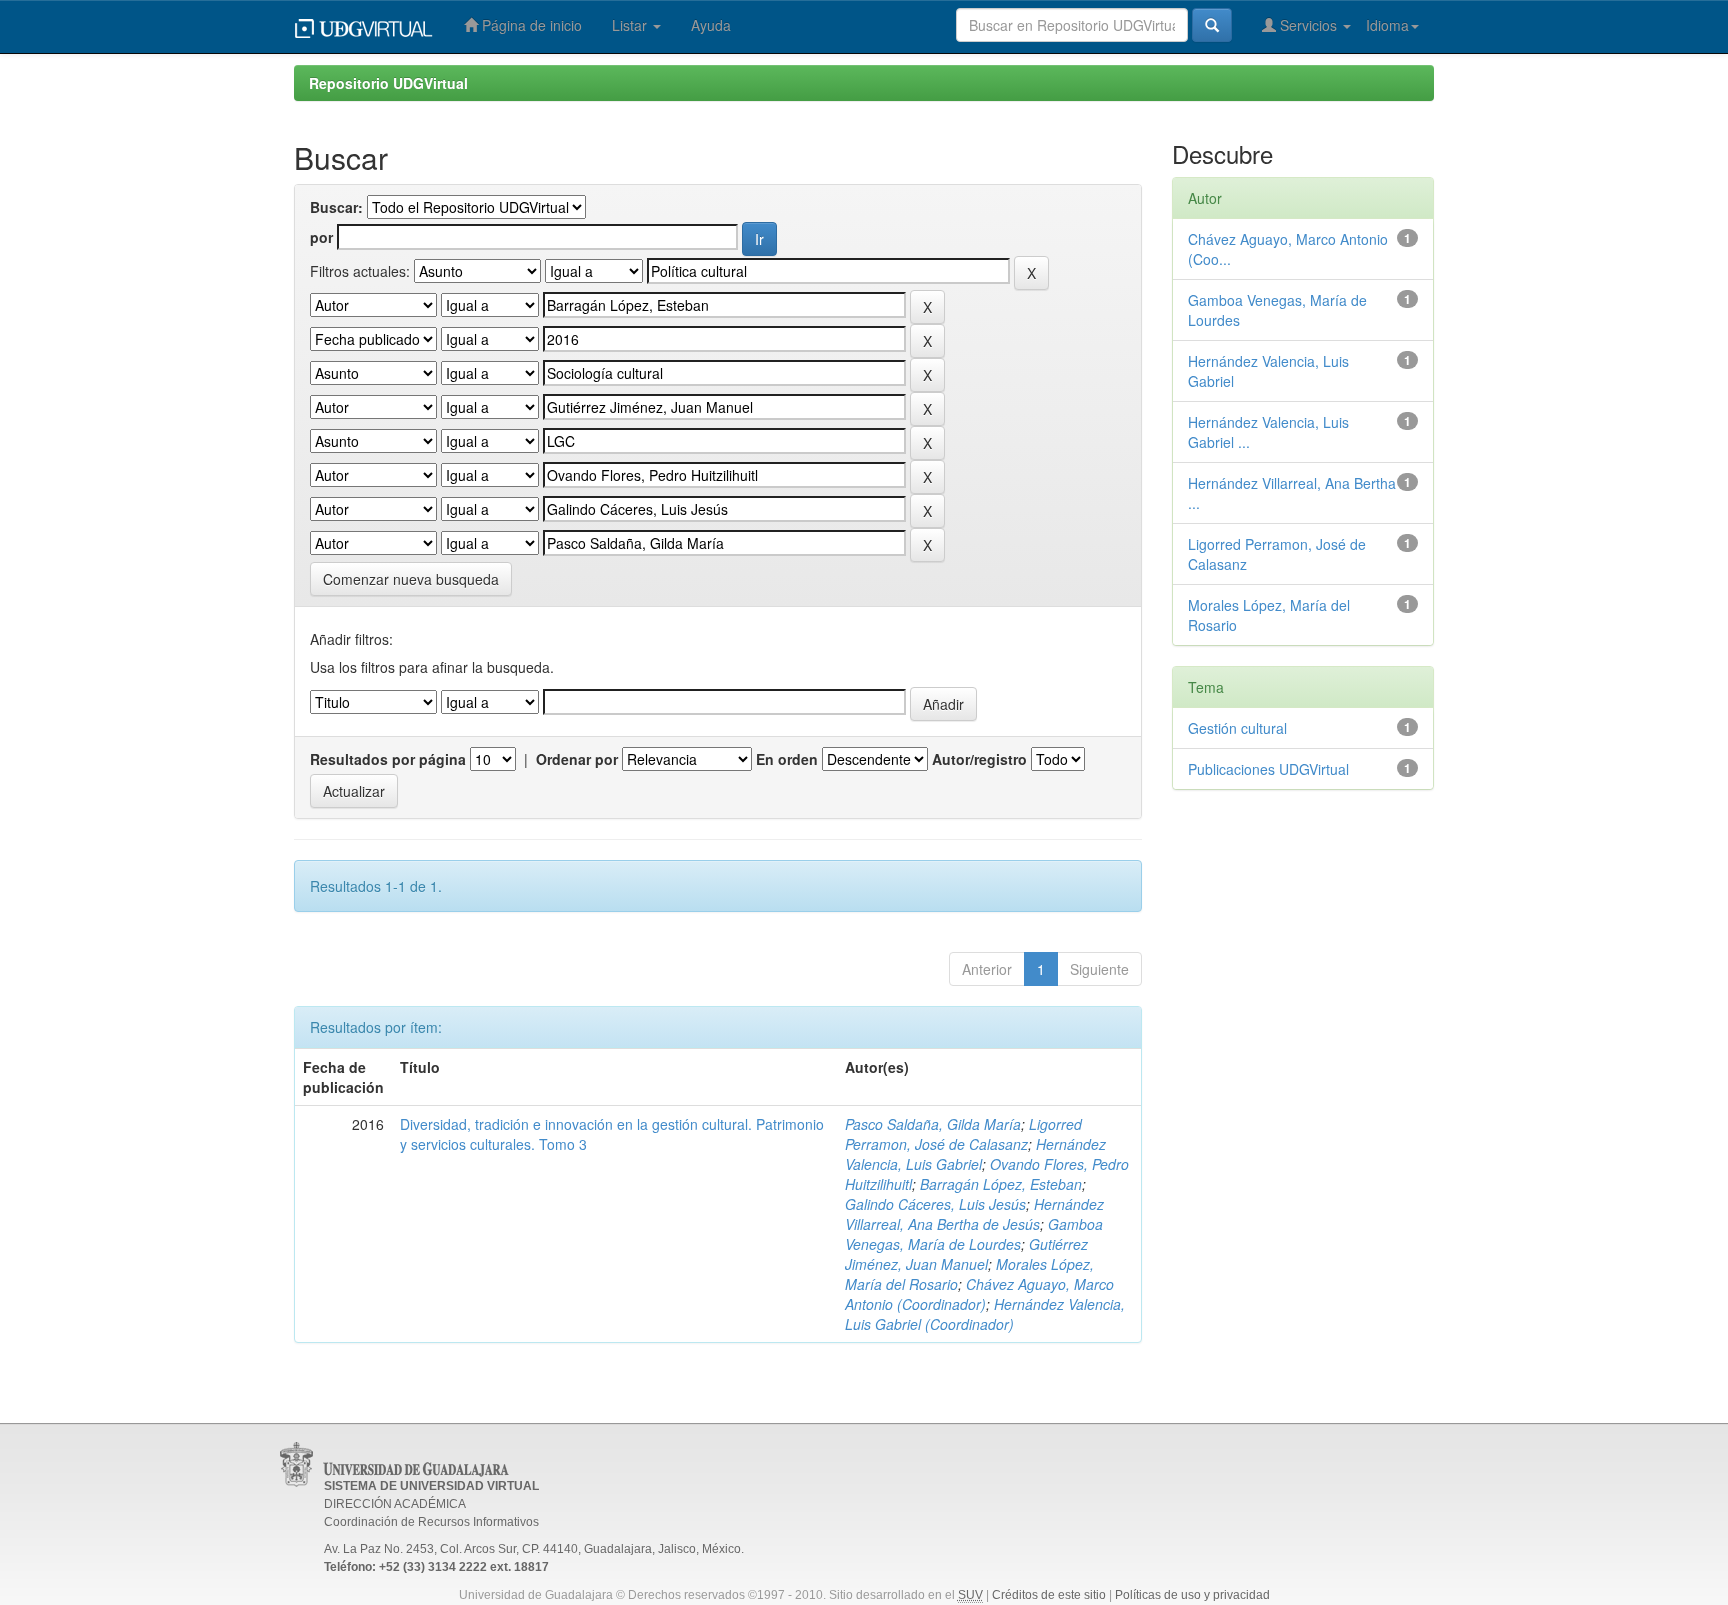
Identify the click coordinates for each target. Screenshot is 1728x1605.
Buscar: (336, 207)
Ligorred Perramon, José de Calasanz (963, 1134)
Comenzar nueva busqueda (411, 579)
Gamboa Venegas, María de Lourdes (974, 1234)
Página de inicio (530, 25)
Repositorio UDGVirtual (388, 83)
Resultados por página (388, 759)
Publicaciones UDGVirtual (1268, 769)
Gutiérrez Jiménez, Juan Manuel (966, 1254)
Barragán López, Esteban (1001, 1184)
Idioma (1387, 25)
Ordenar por (577, 759)
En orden (787, 759)
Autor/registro (979, 759)
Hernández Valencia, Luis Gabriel (975, 1154)
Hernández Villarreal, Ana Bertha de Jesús (974, 1214)
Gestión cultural (1237, 728)
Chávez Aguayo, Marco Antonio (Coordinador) (979, 1294)
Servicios (1308, 25)
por (321, 237)
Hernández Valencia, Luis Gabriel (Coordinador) (985, 1314)
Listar (631, 25)
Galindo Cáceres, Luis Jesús (935, 1204)
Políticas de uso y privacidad (1192, 1595)
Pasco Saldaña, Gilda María (933, 1124)
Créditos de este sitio (1049, 1595)
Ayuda (711, 25)
